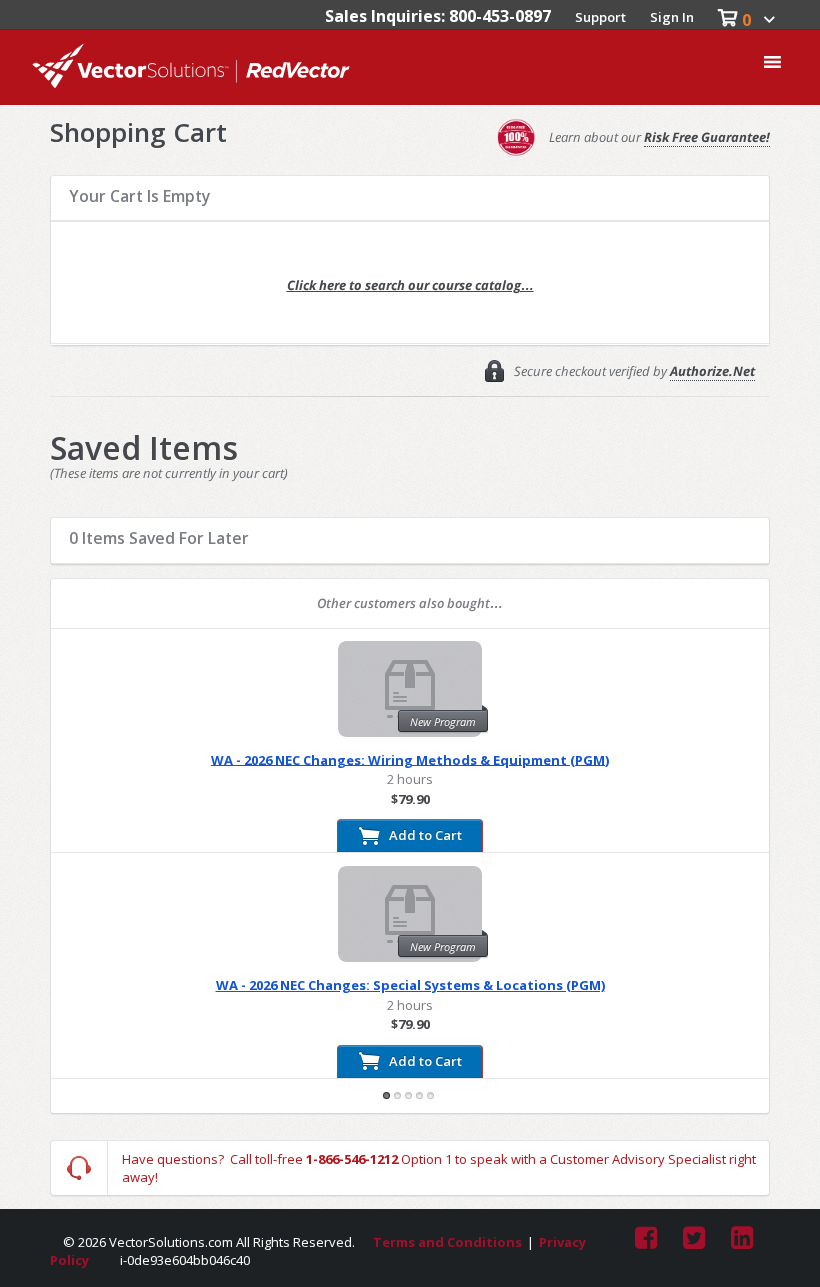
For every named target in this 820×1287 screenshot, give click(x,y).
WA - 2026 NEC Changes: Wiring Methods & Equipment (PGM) (410, 759)
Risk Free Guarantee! (707, 137)
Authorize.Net (712, 371)
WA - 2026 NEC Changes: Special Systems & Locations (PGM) (410, 985)
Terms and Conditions (447, 1242)
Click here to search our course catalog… (410, 285)
